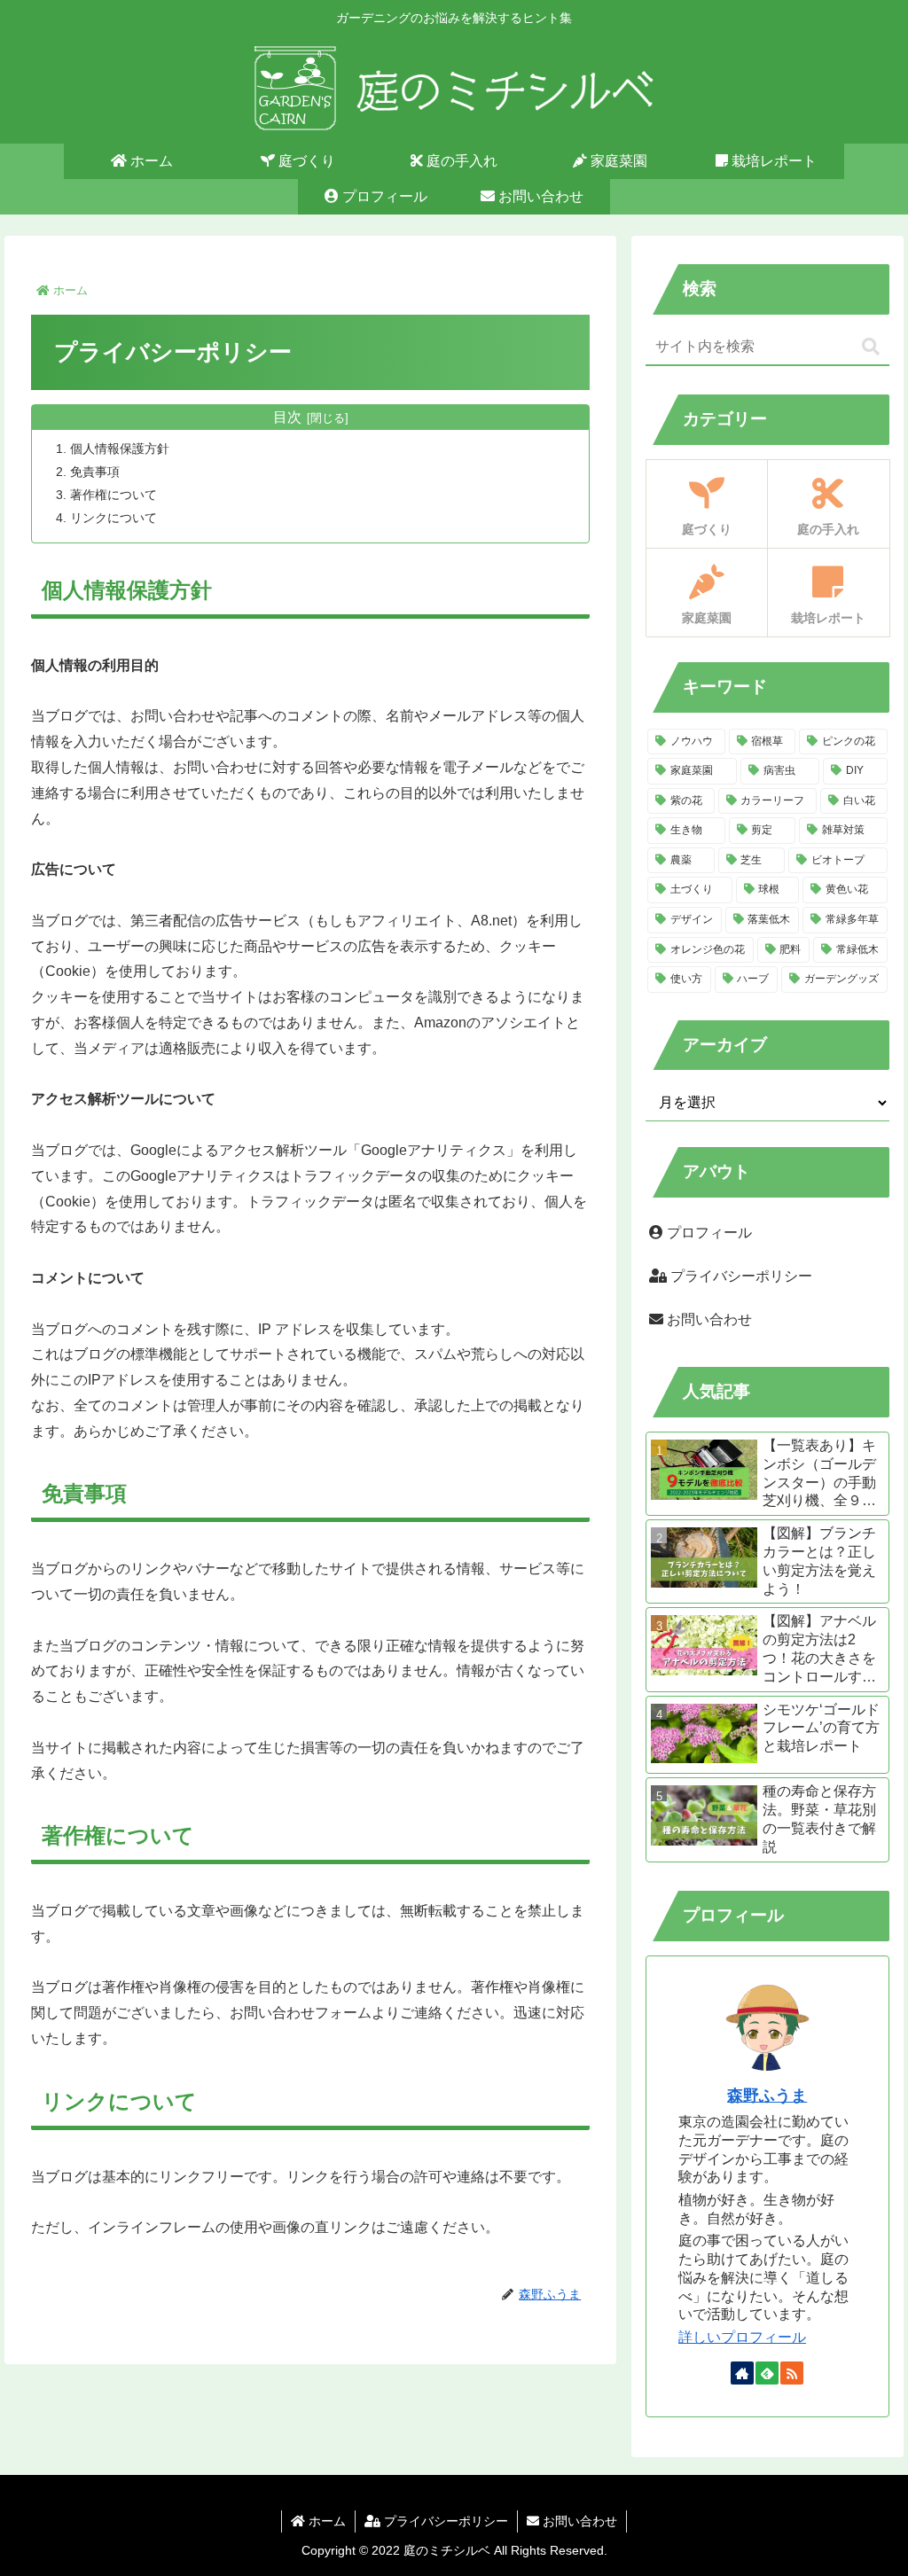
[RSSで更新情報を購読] (792, 2373)
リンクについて (113, 518)
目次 (287, 417)
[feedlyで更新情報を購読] (767, 2373)
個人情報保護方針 (120, 449)
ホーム (325, 2521)
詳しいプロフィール (742, 2337)
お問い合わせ (708, 1319)
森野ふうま (767, 2096)
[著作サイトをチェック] (742, 2373)
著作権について (113, 495)
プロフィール (708, 1233)
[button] (871, 347)
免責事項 (95, 472)
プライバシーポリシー (740, 1276)
